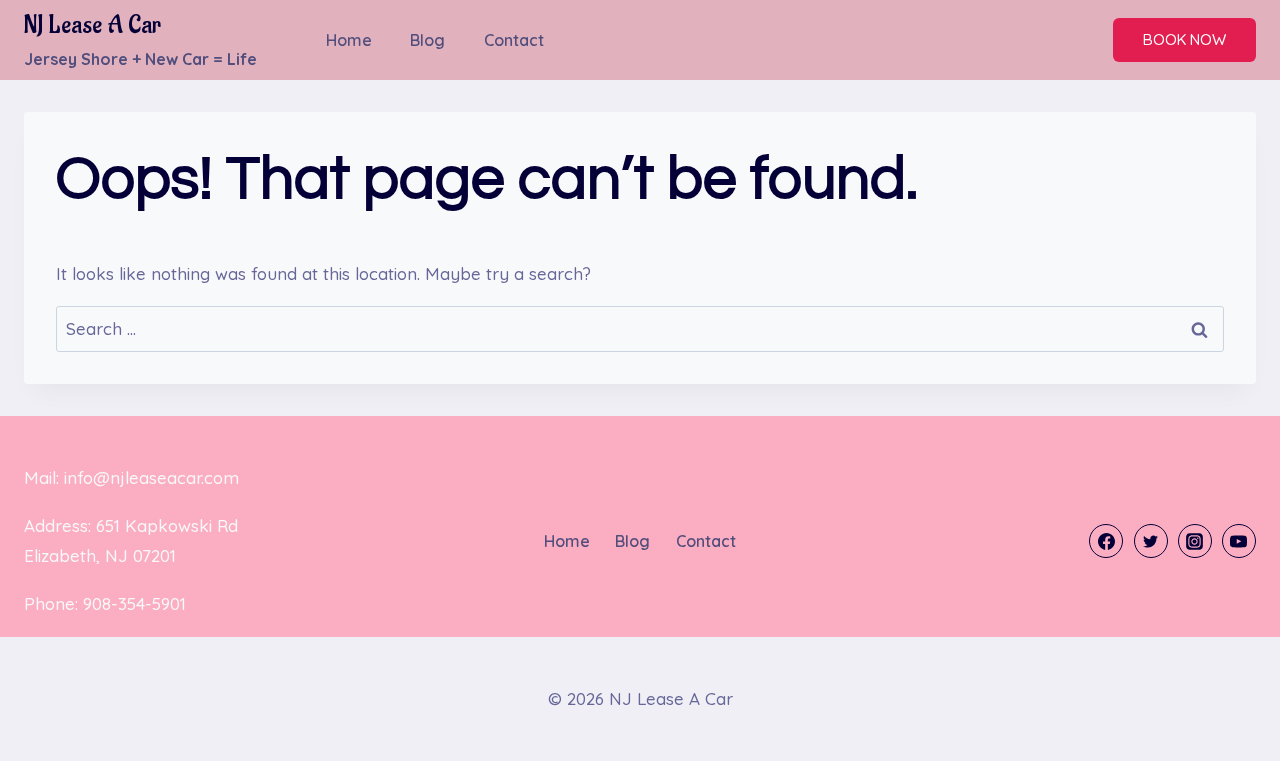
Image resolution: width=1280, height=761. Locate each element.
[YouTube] (1239, 541)
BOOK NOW (1184, 39)
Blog (427, 40)
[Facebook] (1106, 541)
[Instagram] (1195, 541)
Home (349, 40)
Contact (514, 40)
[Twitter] (1151, 541)
